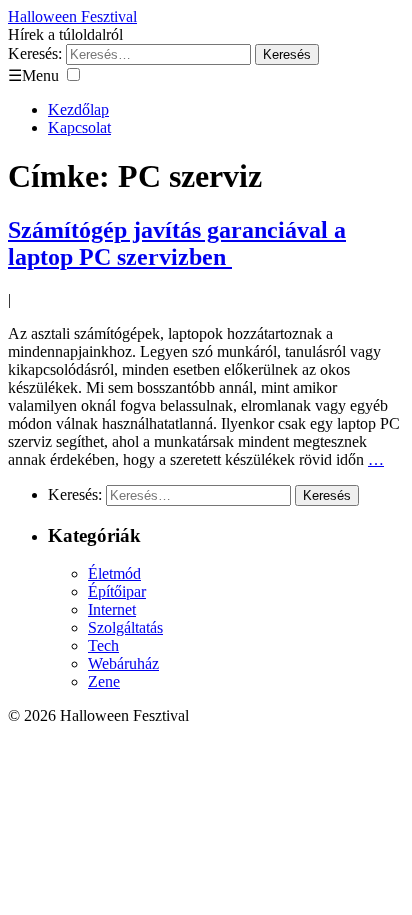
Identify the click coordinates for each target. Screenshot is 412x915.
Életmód (114, 573)
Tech (103, 645)
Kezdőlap (78, 109)
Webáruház (123, 663)
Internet (112, 609)
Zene (104, 681)
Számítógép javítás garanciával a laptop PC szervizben (177, 243)
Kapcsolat (79, 127)
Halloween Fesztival (72, 16)
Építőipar (117, 591)
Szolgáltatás (125, 627)
